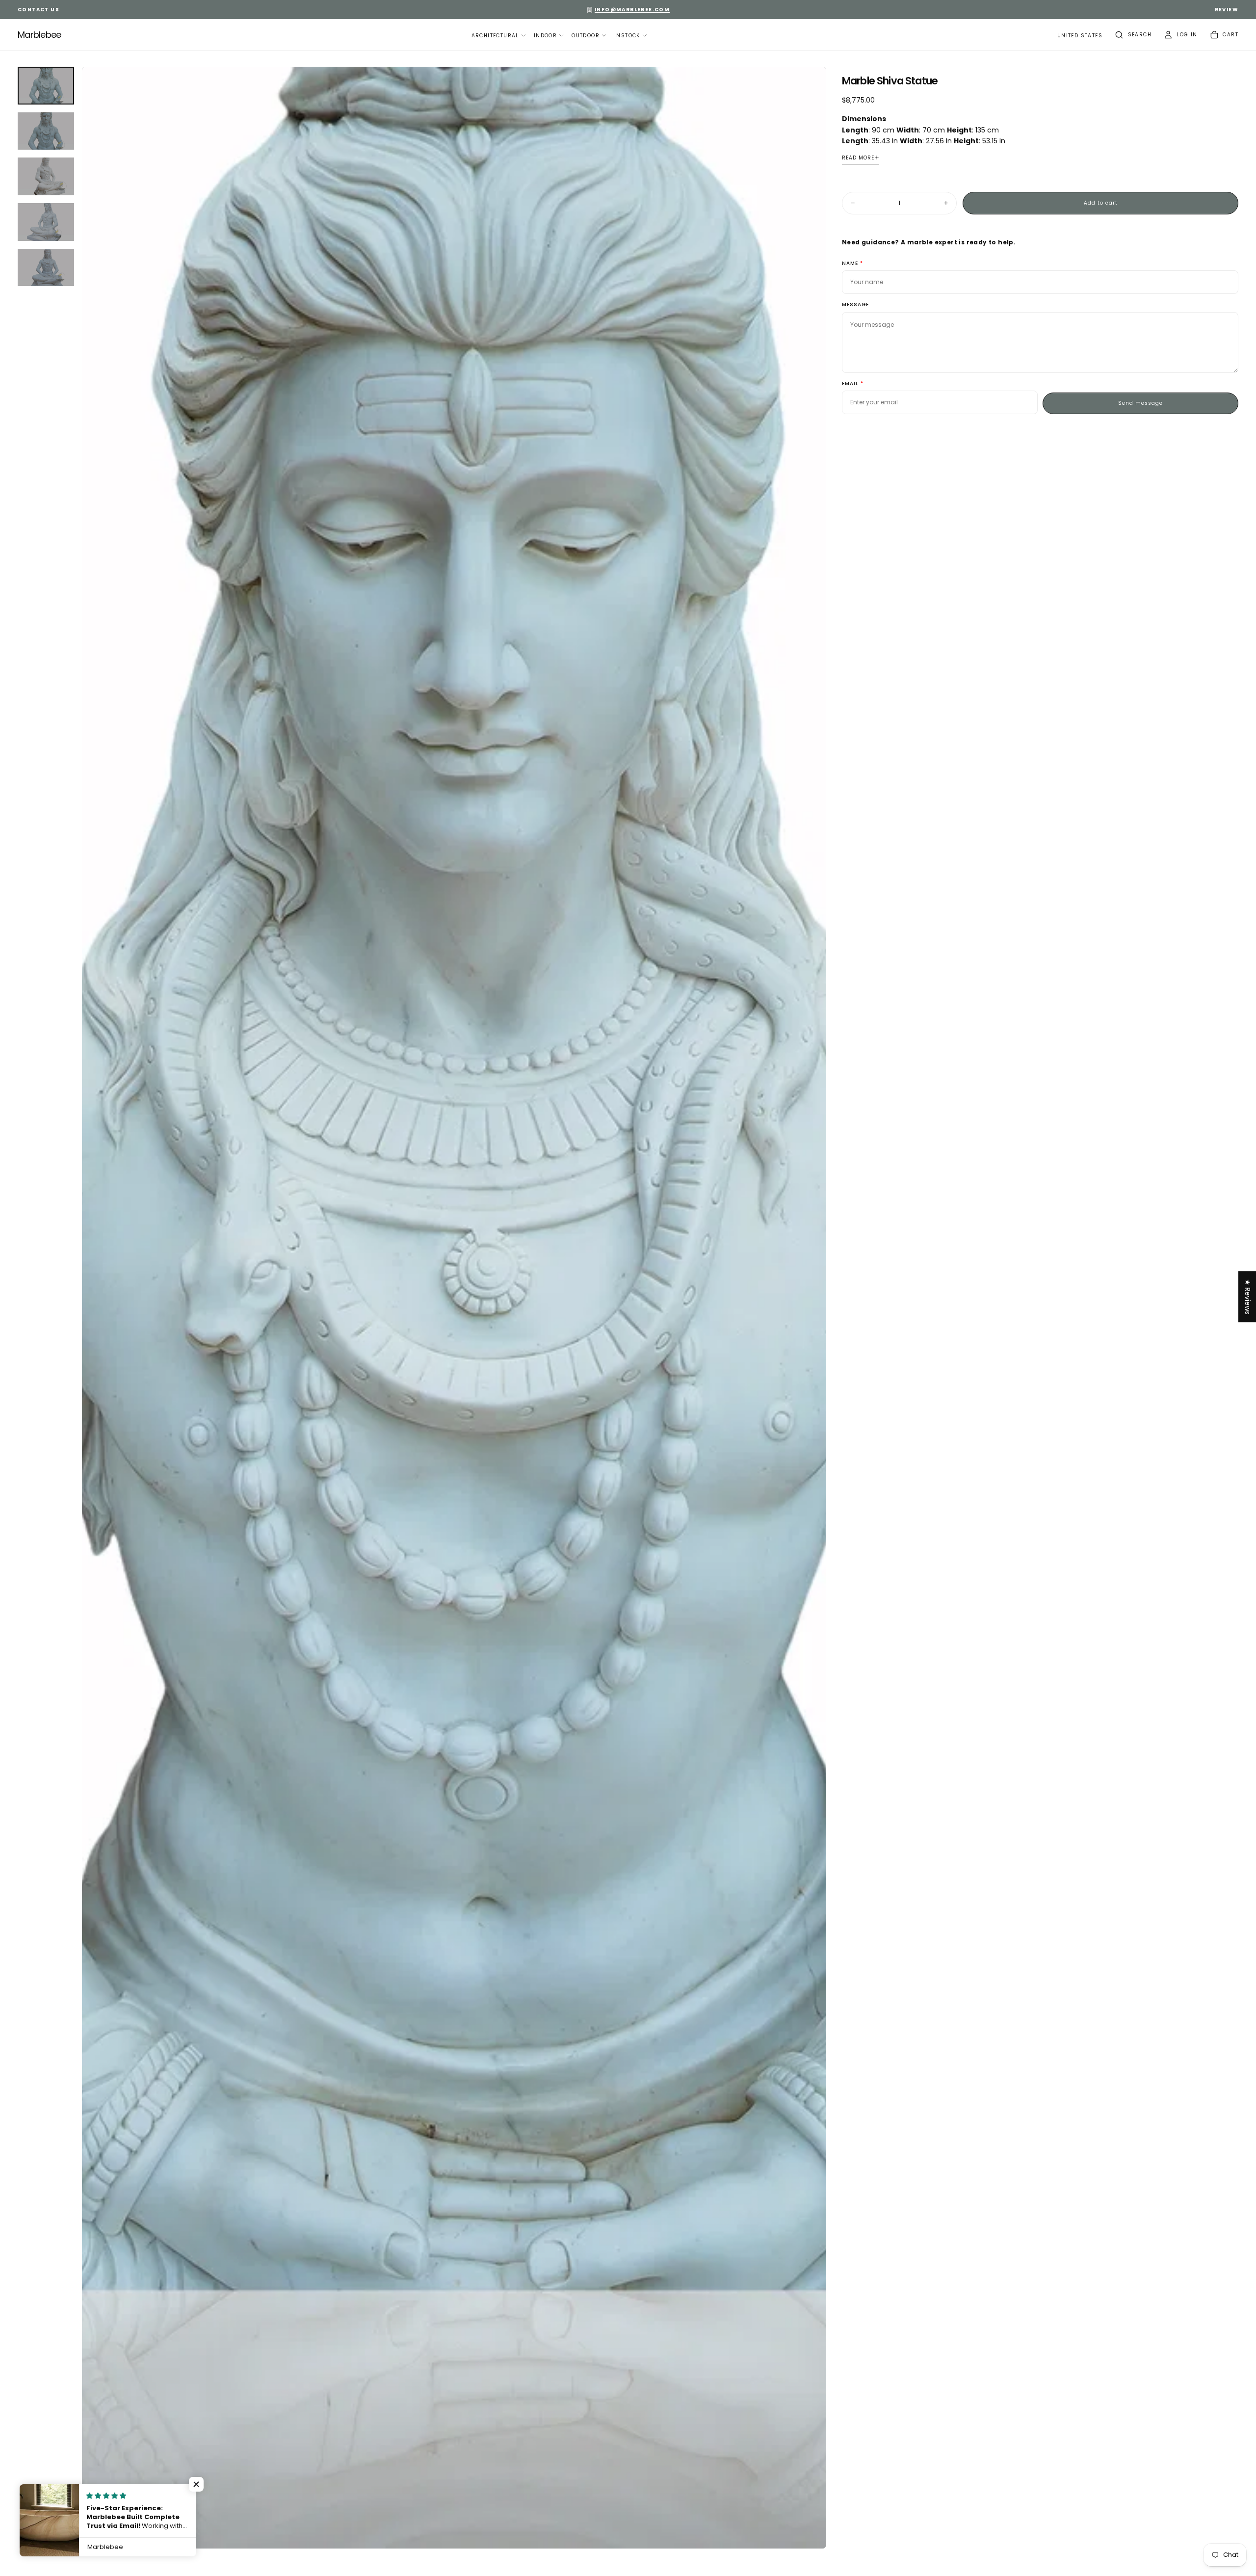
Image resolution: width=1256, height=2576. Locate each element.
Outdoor (586, 36)
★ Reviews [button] (1248, 1297)
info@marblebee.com (632, 10)
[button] (1080, 36)
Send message (1140, 403)
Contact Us (39, 10)
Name (850, 264)
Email (850, 384)
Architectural (495, 36)
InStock (627, 36)
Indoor (545, 36)
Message (855, 305)
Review (1227, 10)
